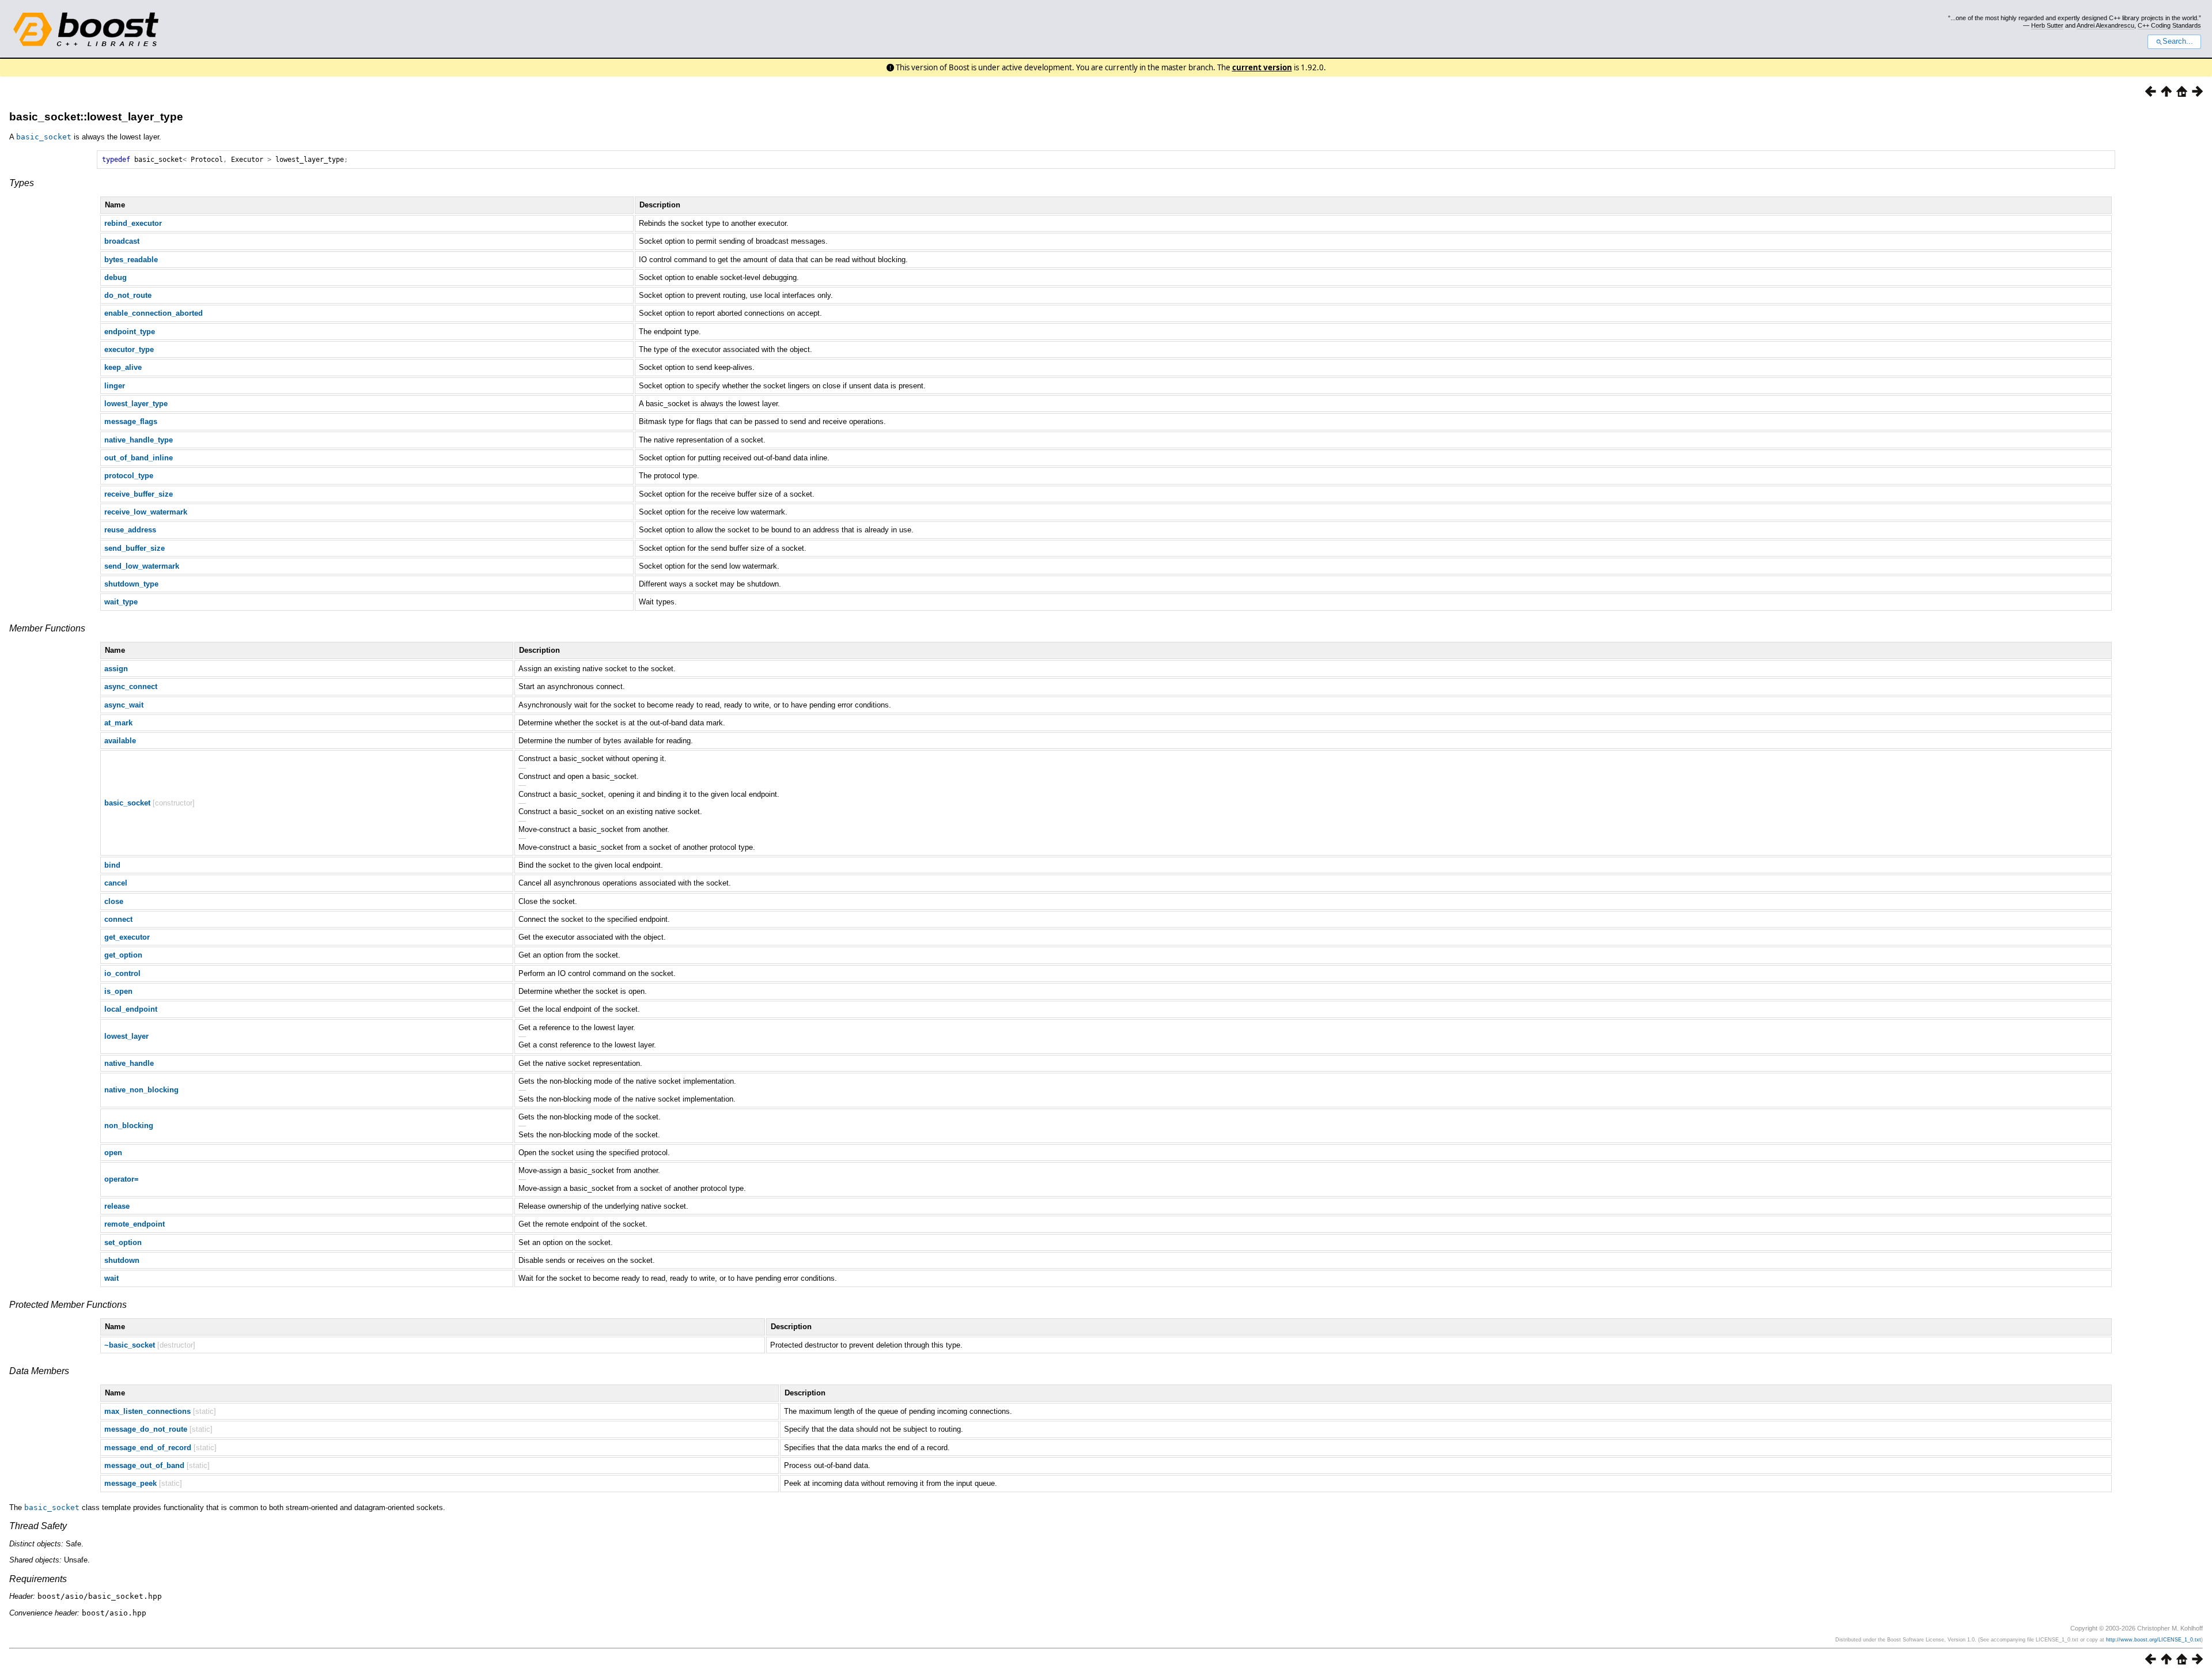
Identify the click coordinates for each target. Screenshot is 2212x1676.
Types (22, 183)
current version (1262, 67)
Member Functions (47, 628)
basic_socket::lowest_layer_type (96, 117)
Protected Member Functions (68, 1305)
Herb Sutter (2047, 25)
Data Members (39, 1371)
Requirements (38, 1579)
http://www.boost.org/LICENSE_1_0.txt (2154, 1640)
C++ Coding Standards (2169, 25)
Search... (2178, 41)
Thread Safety (38, 1526)
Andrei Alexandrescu (2105, 25)
